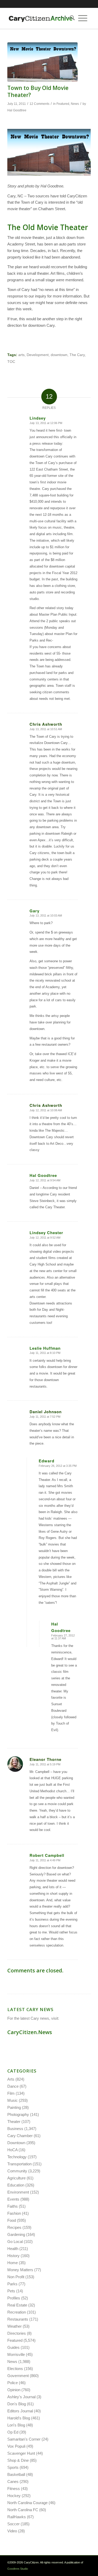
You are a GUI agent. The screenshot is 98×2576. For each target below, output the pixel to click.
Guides (13, 2347)
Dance (13, 2086)
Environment (18, 2192)
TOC (11, 362)
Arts (11, 2079)
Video (12, 2531)
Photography (18, 2114)
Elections (15, 2369)
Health (13, 2249)
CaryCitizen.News (30, 2032)
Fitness (14, 2489)
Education (16, 2185)
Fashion (14, 2213)
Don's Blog (17, 2404)
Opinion (14, 2390)
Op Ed (13, 2432)
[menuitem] (71, 18)
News (75, 104)
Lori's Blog (16, 2425)
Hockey (14, 2496)
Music (13, 2100)
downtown (59, 355)
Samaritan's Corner (24, 2439)
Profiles (14, 2298)
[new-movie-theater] (42, 62)
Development (38, 355)
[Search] (71, 18)
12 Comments (39, 104)
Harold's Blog (19, 2418)
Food (12, 2220)
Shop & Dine (18, 2460)
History (13, 2256)
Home (13, 2263)
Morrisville (16, 2354)
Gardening (16, 2234)
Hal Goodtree (17, 110)
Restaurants (18, 2319)
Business (15, 2129)
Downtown (16, 2143)
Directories (17, 2333)
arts (21, 355)
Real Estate (17, 2305)
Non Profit (16, 2277)
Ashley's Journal (21, 2397)
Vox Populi (16, 2446)
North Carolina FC (23, 2510)
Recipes (14, 2227)
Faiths (13, 2206)
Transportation (19, 2164)
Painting (14, 2107)
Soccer (13, 2524)
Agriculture (16, 2178)
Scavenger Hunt (21, 2453)
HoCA (12, 2150)
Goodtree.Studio (18, 2569)
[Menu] (83, 18)
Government (18, 2376)
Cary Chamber (20, 2136)
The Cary (77, 355)
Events (13, 2199)
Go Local (15, 2242)
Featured (63, 104)
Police (13, 2383)
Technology (17, 2157)
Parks (12, 2284)
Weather (15, 2326)
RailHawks (17, 2517)
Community (17, 2171)
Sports (13, 2467)
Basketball (16, 2474)
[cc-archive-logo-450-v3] (41, 18)
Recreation (17, 2312)
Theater (14, 2122)
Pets (11, 2291)
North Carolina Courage (27, 2503)
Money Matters (20, 2270)
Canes (13, 2481)
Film (11, 2093)
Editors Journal (20, 2411)
